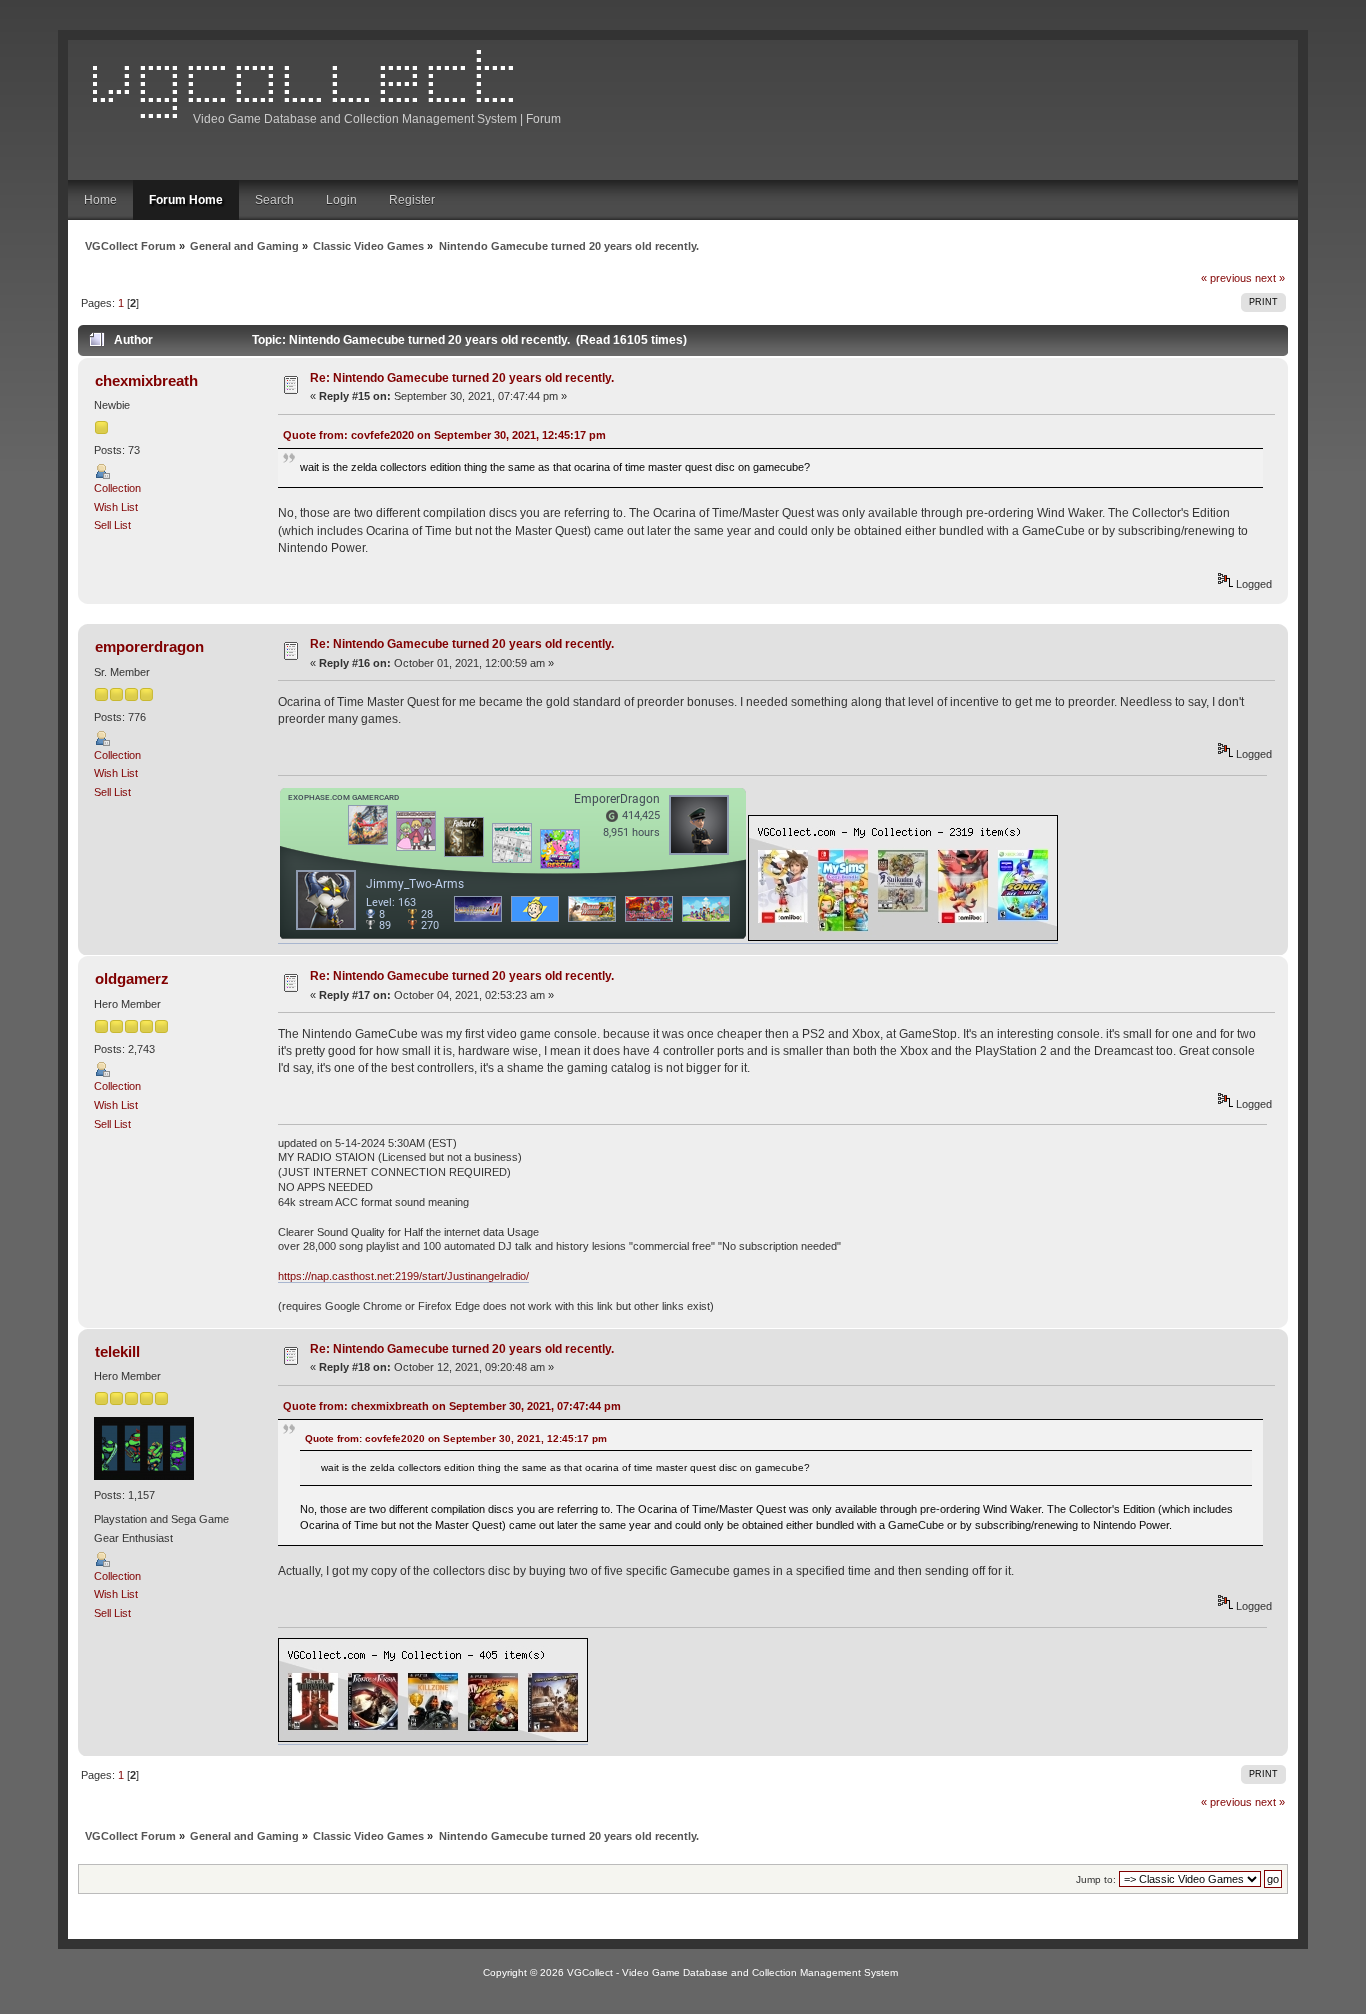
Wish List (116, 507)
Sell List (112, 525)
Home (100, 200)
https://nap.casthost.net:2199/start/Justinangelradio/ (403, 1276)
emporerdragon (149, 646)
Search (274, 200)
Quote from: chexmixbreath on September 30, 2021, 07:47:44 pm (452, 1406)
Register (412, 200)
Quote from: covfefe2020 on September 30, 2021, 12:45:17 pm (444, 435)
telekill (117, 1351)
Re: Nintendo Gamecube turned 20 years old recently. (462, 378)
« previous (1226, 278)
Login (341, 200)
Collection (117, 488)
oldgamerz (132, 978)
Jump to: (1096, 1879)
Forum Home (186, 200)
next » (1270, 278)
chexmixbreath (146, 380)
